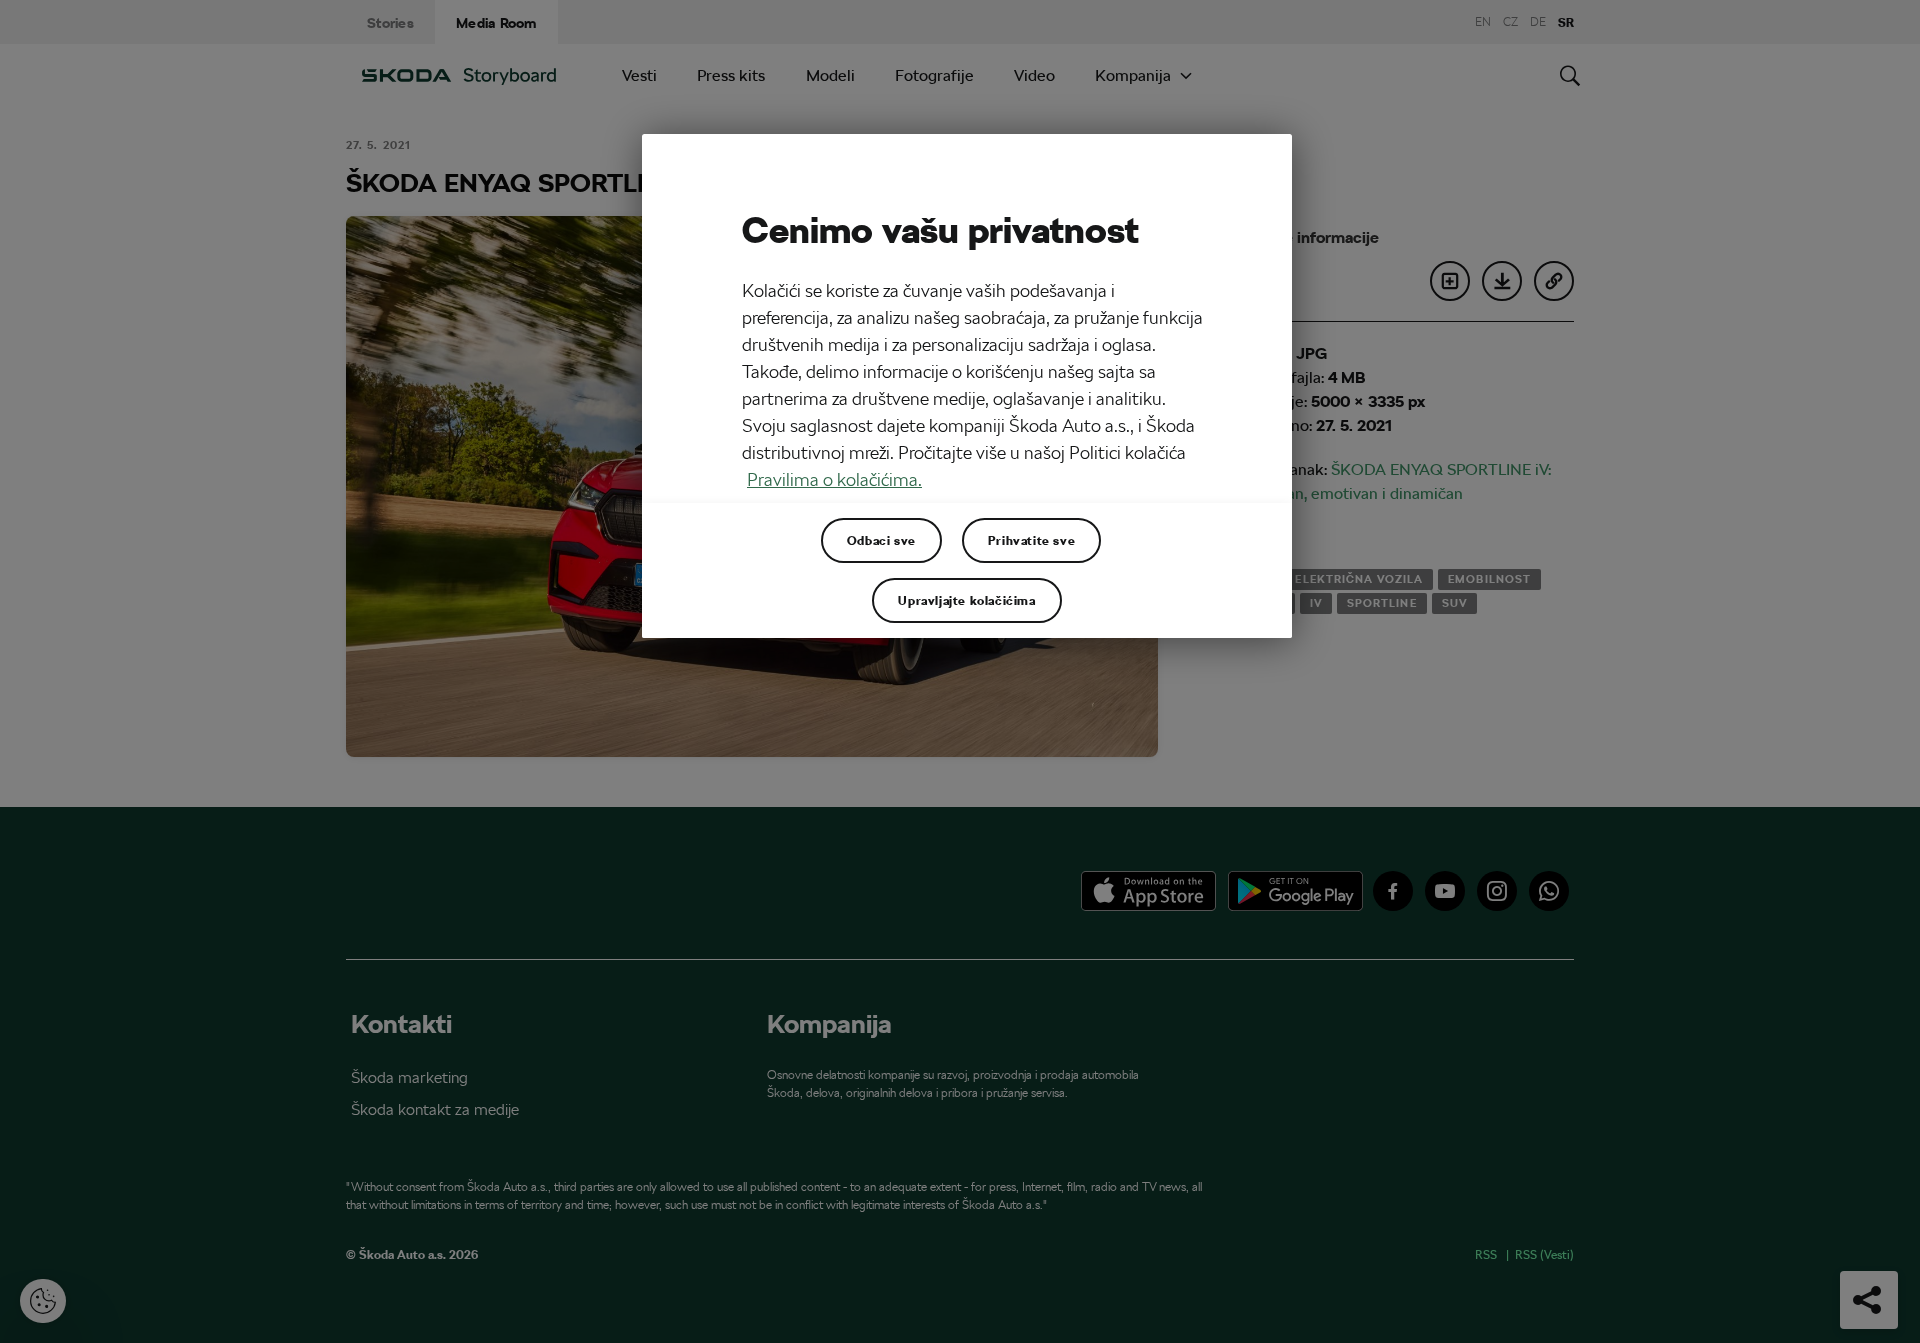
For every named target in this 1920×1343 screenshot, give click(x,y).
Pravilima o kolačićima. (834, 479)
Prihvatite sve (1031, 540)
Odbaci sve (881, 540)
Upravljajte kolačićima (966, 600)
